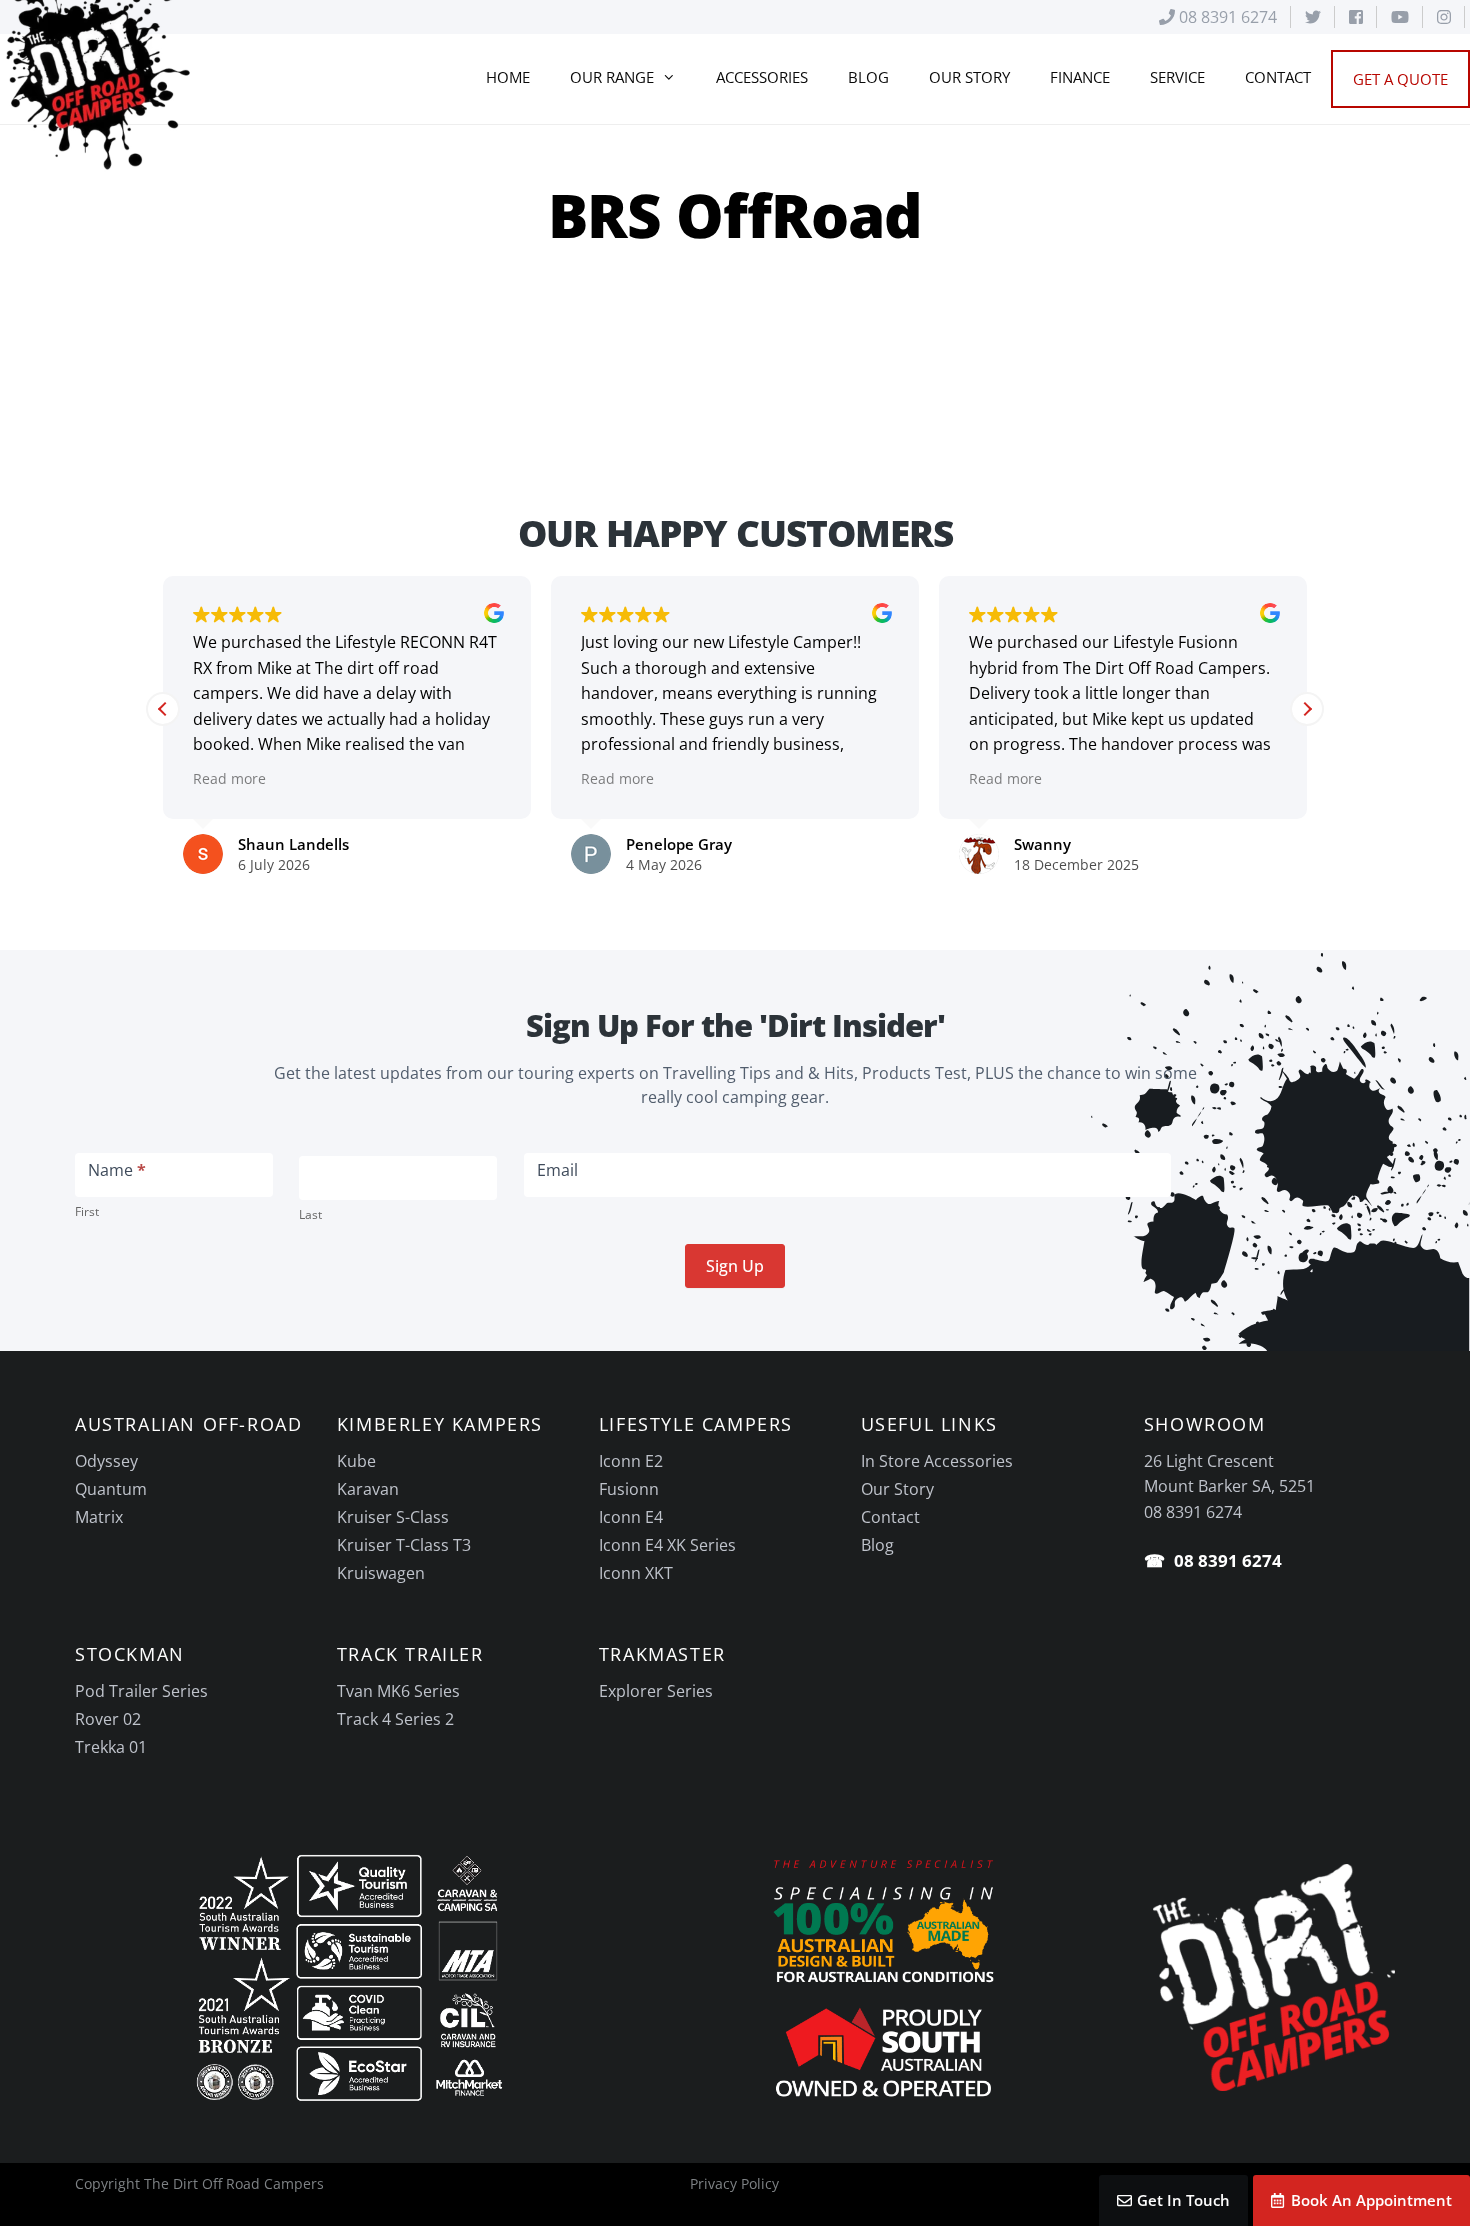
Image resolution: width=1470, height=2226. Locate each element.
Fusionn (629, 1489)
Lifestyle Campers (696, 1424)
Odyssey (106, 1461)
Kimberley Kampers (440, 1424)
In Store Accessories (937, 1461)
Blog (877, 1545)
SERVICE (1177, 77)
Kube (356, 1461)
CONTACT (1278, 77)
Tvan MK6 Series (398, 1691)
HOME (508, 77)
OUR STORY (969, 77)
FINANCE (1080, 77)
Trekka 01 (111, 1747)
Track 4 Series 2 (395, 1719)
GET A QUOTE (1400, 79)
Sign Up (735, 1266)
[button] (1307, 709)
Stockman (130, 1654)
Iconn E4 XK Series (667, 1545)
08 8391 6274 (1226, 17)
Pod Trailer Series (141, 1691)
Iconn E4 (631, 1517)
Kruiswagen (381, 1573)
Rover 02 (108, 1719)
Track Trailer (410, 1654)
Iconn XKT (636, 1573)
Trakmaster (662, 1654)
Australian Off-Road (188, 1424)
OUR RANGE (612, 77)
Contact (890, 1517)
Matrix (99, 1517)
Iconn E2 (631, 1461)
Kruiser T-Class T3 (404, 1545)
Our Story (897, 1489)
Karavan (368, 1489)
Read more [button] (229, 779)
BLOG (868, 77)
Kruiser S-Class (393, 1517)
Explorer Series (656, 1691)
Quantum (111, 1489)
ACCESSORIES (762, 77)
